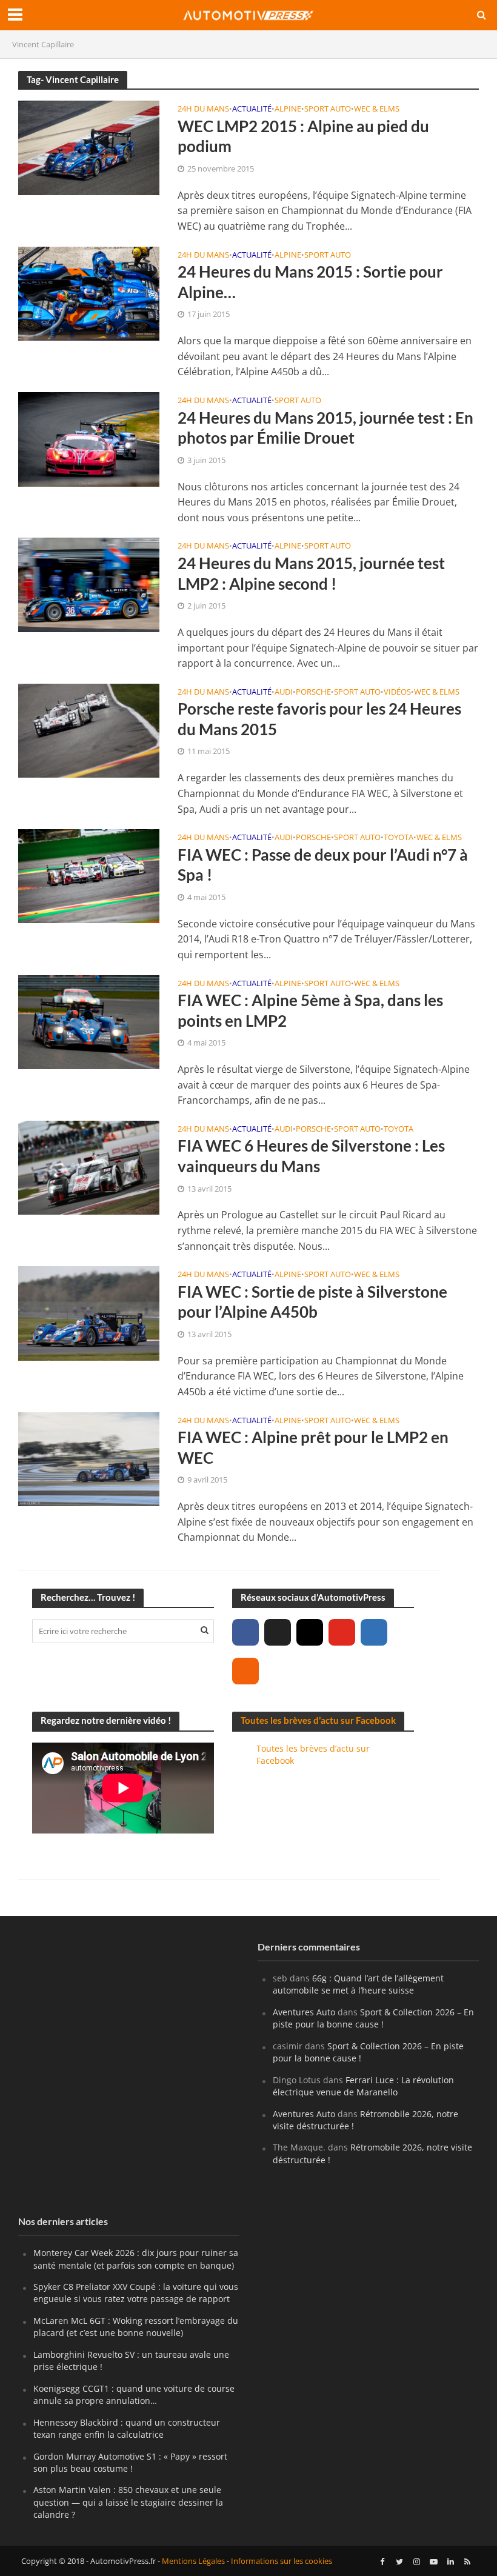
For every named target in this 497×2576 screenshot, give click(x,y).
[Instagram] (310, 1632)
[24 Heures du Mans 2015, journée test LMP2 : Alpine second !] (89, 584)
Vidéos (397, 692)
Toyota (399, 838)
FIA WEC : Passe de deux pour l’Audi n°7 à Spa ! (323, 865)
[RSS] (245, 1671)
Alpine (288, 109)
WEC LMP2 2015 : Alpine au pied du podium (303, 136)
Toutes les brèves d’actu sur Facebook (318, 1720)
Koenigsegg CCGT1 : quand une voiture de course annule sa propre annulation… (134, 2394)
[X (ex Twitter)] (278, 1632)
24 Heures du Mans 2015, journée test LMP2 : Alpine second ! (311, 573)
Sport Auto (328, 109)
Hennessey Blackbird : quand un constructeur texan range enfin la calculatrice (127, 2428)
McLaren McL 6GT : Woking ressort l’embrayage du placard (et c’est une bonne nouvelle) (136, 2327)
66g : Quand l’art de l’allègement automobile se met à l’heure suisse (358, 1984)
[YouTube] (342, 1632)
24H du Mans (203, 109)
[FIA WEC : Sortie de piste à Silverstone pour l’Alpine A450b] (89, 1312)
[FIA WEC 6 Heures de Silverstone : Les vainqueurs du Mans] (89, 1167)
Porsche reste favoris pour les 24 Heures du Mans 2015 (319, 719)
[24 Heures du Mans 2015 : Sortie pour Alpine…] (89, 293)
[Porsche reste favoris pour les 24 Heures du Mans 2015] (89, 730)
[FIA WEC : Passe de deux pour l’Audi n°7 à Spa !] (89, 875)
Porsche (313, 692)
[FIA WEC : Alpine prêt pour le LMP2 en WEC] (89, 1458)
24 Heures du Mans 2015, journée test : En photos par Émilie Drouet (325, 428)
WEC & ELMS (377, 109)
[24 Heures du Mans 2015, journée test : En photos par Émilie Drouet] (89, 438)
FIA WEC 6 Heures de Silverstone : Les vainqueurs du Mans (311, 1156)
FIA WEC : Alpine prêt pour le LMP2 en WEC (313, 1447)
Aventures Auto (304, 2012)
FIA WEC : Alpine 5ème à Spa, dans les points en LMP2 (310, 1010)
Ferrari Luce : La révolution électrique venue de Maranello (363, 2086)
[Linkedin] (374, 1632)
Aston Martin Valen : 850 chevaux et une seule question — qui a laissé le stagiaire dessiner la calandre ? (128, 2502)
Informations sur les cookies (282, 2561)
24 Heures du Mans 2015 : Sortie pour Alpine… (310, 282)
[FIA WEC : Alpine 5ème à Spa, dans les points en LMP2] (89, 1021)
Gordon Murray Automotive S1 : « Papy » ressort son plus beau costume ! (130, 2462)
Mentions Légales (193, 2561)
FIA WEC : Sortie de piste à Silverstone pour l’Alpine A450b (312, 1302)
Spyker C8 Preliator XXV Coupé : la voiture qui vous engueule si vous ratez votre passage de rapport (136, 2293)
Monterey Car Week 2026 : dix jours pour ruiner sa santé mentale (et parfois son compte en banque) (136, 2259)
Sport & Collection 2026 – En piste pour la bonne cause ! (373, 2018)
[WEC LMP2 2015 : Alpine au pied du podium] (89, 147)
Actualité (252, 109)
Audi (284, 692)
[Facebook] (245, 1632)
